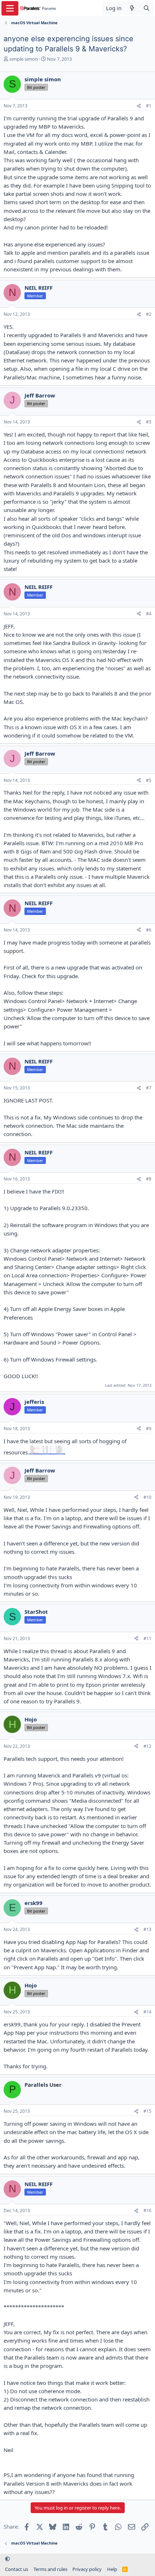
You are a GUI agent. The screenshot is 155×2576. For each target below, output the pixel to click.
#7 (149, 1088)
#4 (149, 614)
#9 (149, 1429)
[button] (7, 2559)
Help (112, 2569)
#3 (149, 422)
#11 (147, 1639)
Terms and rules (50, 2569)
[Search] (147, 8)
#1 (149, 106)
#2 (149, 314)
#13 (147, 1929)
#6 (149, 930)
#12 (147, 1746)
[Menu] (10, 8)
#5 (149, 780)
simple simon (24, 59)
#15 (147, 2111)
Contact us (17, 2569)
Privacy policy (87, 2569)
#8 (149, 1179)
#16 (147, 2211)
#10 (147, 1497)
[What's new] (132, 8)
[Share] (139, 106)
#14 (147, 2012)
